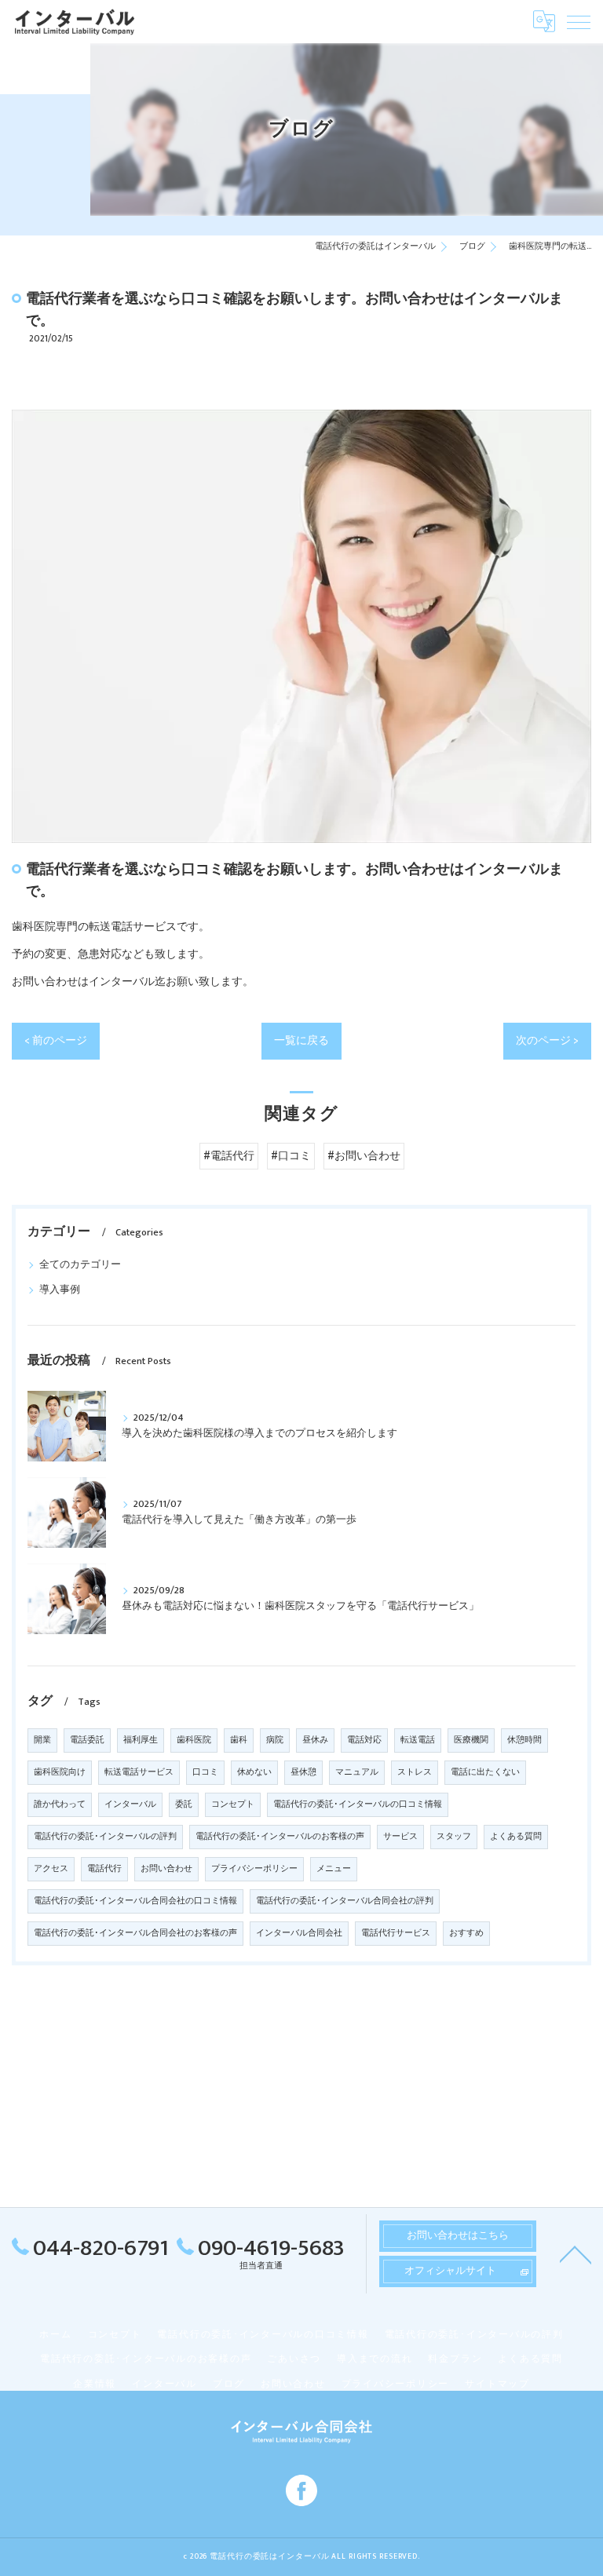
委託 (184, 1804)
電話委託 (87, 1740)
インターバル (130, 1804)
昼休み (315, 1740)
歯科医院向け (60, 1772)
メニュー (334, 1869)
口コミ (205, 1772)
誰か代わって (60, 1804)
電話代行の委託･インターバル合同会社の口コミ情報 (135, 1901)
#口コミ (291, 1156)
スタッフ (454, 1837)
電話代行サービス (396, 1933)
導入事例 (60, 1290)
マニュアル (357, 1772)
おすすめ (466, 1933)
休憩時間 (524, 1740)
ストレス (415, 1772)
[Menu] (579, 21)
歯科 (239, 1740)
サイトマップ (497, 2384)
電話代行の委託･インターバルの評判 (105, 1837)
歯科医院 (194, 1740)
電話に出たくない (485, 1772)
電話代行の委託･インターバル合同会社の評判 (345, 1901)
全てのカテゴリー (80, 1265)
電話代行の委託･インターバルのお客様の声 (280, 1837)
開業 (42, 1740)
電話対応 (364, 1740)
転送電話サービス (139, 1772)
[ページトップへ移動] (576, 2253)
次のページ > (547, 1041)
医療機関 (471, 1740)
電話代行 (104, 1869)
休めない (254, 1772)
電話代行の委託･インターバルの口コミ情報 (358, 1804)
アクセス (51, 1869)
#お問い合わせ (364, 1156)
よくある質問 (516, 1837)
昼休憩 (303, 1772)
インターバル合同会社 (299, 1933)
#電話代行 (229, 1156)
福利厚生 (141, 1740)
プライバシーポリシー (254, 1869)
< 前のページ (56, 1041)
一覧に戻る (301, 1041)
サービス (400, 1837)
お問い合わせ (166, 1869)
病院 (275, 1740)
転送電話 (418, 1740)
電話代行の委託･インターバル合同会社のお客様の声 (135, 1933)
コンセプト (233, 1804)
